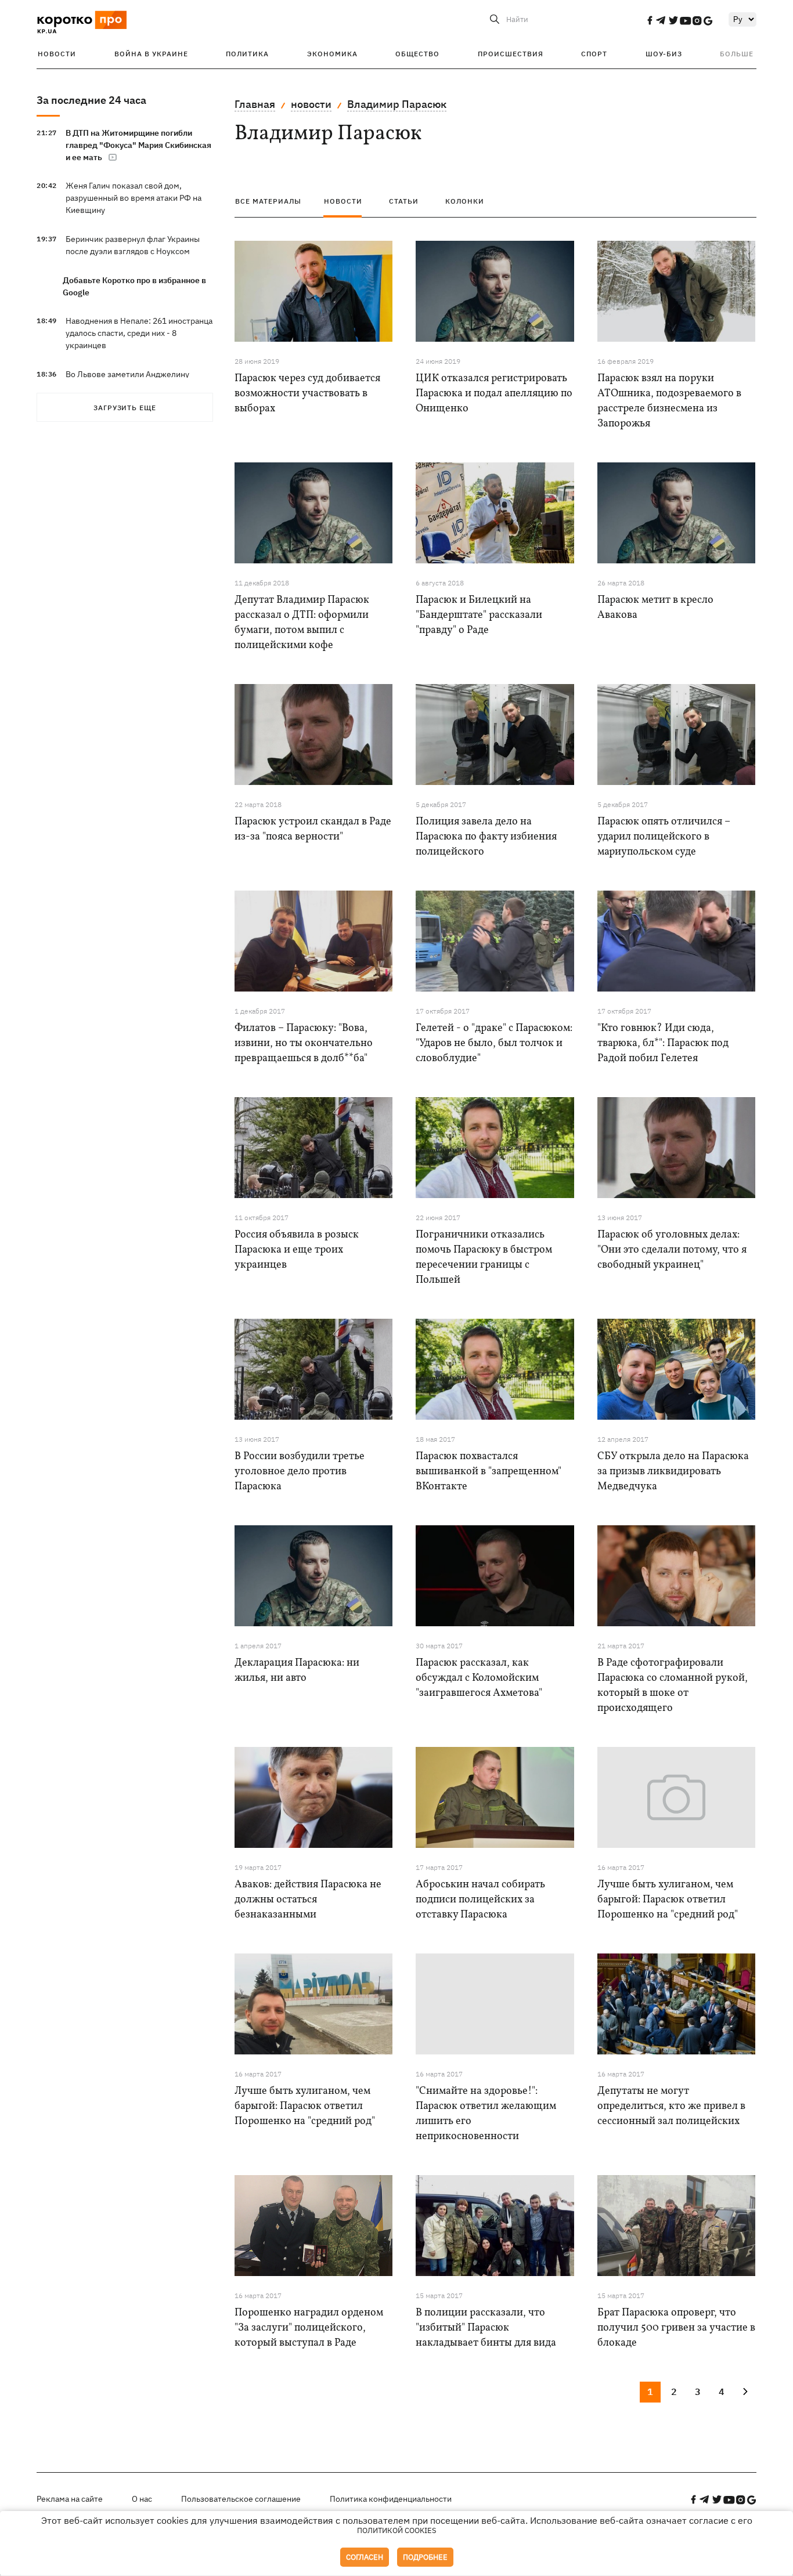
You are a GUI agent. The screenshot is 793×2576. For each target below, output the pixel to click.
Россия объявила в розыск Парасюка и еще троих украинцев (297, 1250)
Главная (255, 104)
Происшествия (511, 54)
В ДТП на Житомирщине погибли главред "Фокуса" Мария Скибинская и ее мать (138, 145)
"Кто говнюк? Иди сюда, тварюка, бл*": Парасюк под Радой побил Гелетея (663, 1043)
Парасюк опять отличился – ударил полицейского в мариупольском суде (664, 837)
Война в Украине (151, 54)
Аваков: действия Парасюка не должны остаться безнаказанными (308, 1900)
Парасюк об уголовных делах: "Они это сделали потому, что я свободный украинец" (672, 1250)
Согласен (365, 2557)
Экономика (332, 54)
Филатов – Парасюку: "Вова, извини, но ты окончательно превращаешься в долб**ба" (304, 1043)
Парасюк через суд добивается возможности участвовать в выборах (307, 394)
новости (311, 104)
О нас (142, 2499)
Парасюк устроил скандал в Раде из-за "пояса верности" (313, 829)
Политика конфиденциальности (391, 2499)
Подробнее (425, 2557)
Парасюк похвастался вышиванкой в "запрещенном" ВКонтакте (489, 1472)
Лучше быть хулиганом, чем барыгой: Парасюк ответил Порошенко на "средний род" (668, 1900)
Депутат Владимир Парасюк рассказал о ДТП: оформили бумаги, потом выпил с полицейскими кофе (302, 623)
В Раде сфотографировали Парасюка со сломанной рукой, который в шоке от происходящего (673, 1686)
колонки (465, 201)
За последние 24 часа (91, 100)
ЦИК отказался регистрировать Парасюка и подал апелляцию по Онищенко (494, 394)
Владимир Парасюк (397, 104)
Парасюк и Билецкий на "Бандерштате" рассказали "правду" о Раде (479, 615)
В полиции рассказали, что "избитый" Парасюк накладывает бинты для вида (486, 2328)
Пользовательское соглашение (241, 2499)
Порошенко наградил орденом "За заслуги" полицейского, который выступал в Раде (309, 2328)
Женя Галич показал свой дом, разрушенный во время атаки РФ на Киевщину (134, 198)
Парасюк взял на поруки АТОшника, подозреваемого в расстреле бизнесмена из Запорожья (669, 401)
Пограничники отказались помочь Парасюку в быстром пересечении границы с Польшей (484, 1258)
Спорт (594, 54)
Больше (737, 54)
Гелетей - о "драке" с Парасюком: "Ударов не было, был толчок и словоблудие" (494, 1043)
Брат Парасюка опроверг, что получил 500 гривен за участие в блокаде (676, 2328)
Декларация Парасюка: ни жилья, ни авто (297, 1671)
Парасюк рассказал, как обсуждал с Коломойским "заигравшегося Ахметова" (479, 1678)
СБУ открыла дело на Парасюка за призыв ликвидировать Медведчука (673, 1472)
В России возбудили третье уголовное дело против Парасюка (300, 1472)
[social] (650, 20)
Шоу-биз (664, 54)
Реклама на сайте (70, 2499)
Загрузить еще (125, 408)
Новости (57, 54)
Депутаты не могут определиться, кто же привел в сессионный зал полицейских (671, 2106)
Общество (417, 54)
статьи (404, 201)
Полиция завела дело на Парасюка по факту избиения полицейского (486, 837)
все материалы (268, 201)
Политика (247, 54)
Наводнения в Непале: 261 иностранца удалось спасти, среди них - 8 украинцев (139, 333)
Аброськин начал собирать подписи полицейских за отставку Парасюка (480, 1900)
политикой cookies (397, 2530)
